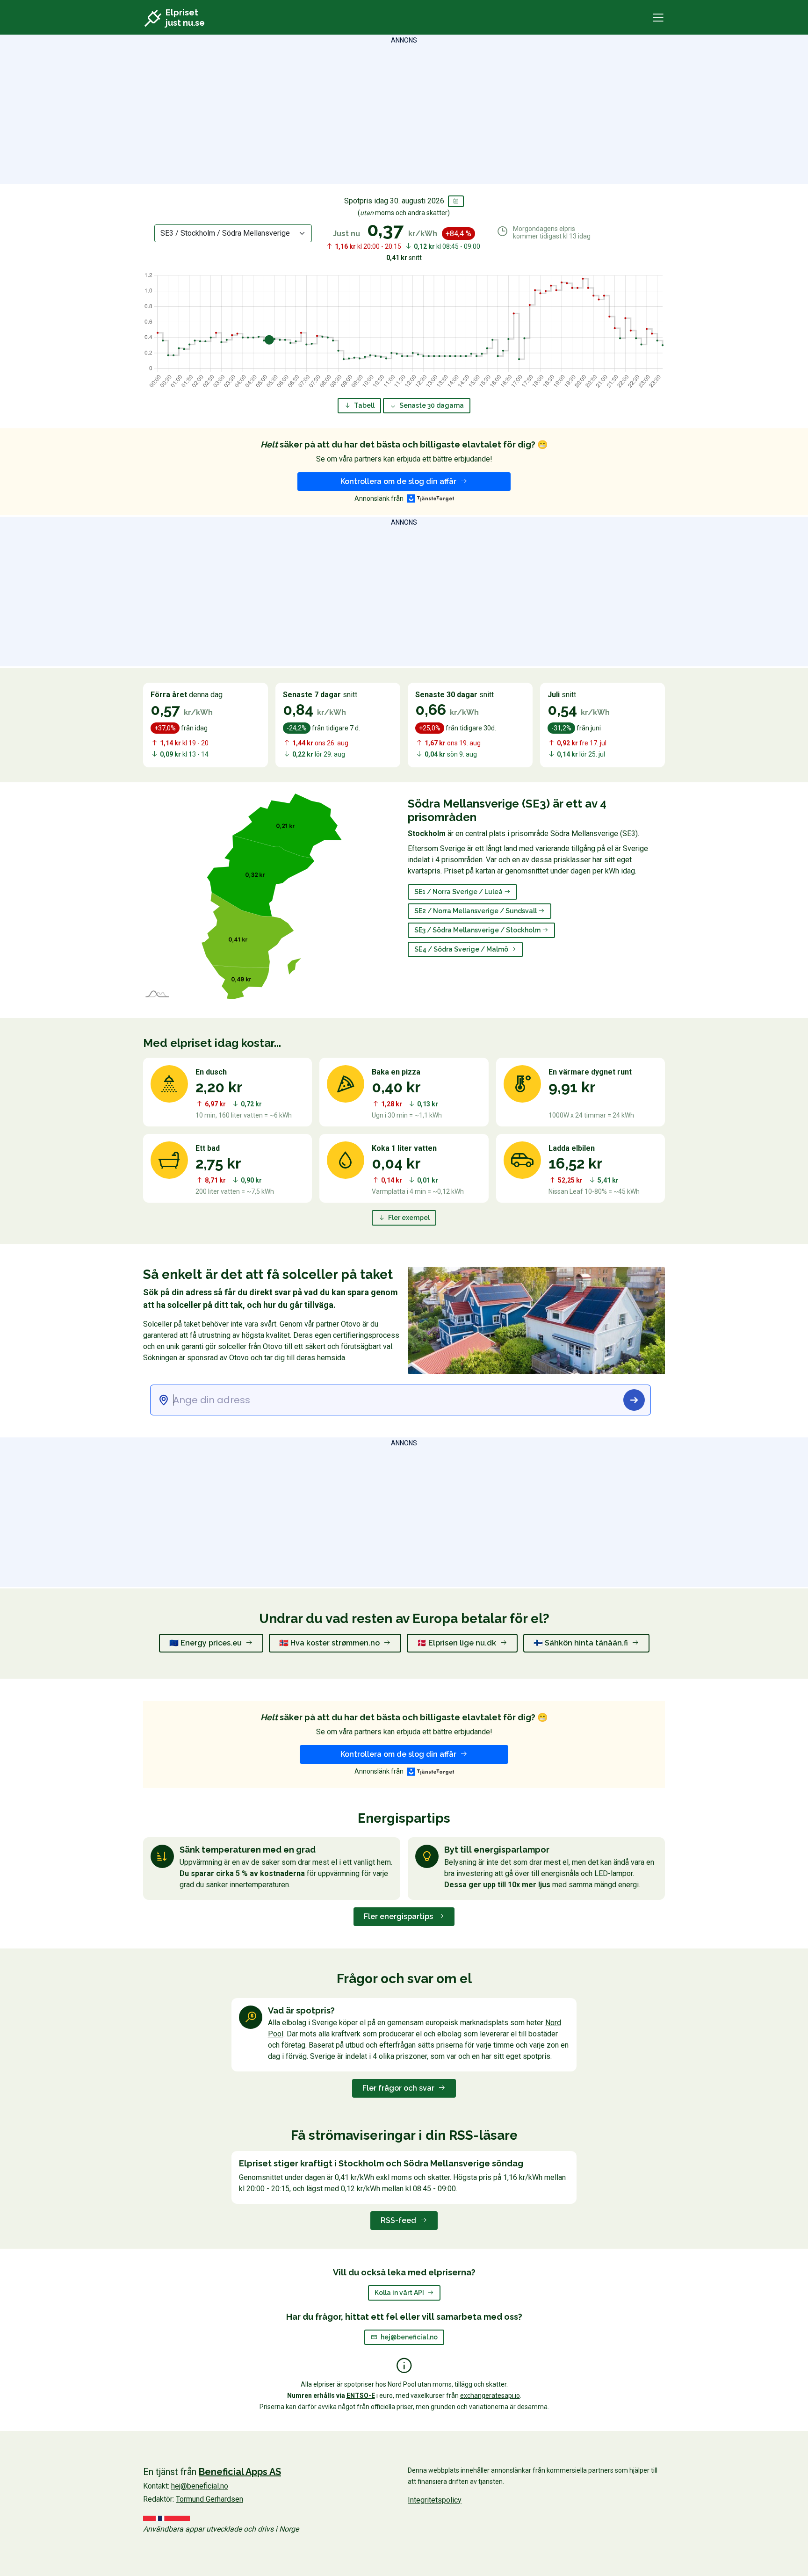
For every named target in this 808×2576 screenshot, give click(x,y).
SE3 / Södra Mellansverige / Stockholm (478, 930)
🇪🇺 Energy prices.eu (206, 1643)
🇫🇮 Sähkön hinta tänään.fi (582, 1643)
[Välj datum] (456, 201)
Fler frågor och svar (399, 2088)
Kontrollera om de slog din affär (399, 481)
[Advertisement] (404, 111)
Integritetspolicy (435, 2500)
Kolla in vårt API (400, 2293)
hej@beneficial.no (409, 2337)
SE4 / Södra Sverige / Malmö (462, 949)
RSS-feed (399, 2220)
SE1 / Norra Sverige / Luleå (459, 892)
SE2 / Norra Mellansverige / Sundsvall (476, 911)
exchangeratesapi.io (490, 2396)
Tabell (364, 405)
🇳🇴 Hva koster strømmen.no (330, 1643)
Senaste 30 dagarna (431, 405)
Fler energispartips (399, 1916)
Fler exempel (408, 1218)
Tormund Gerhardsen (209, 2499)
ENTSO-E (361, 2396)
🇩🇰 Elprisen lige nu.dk (458, 1643)
